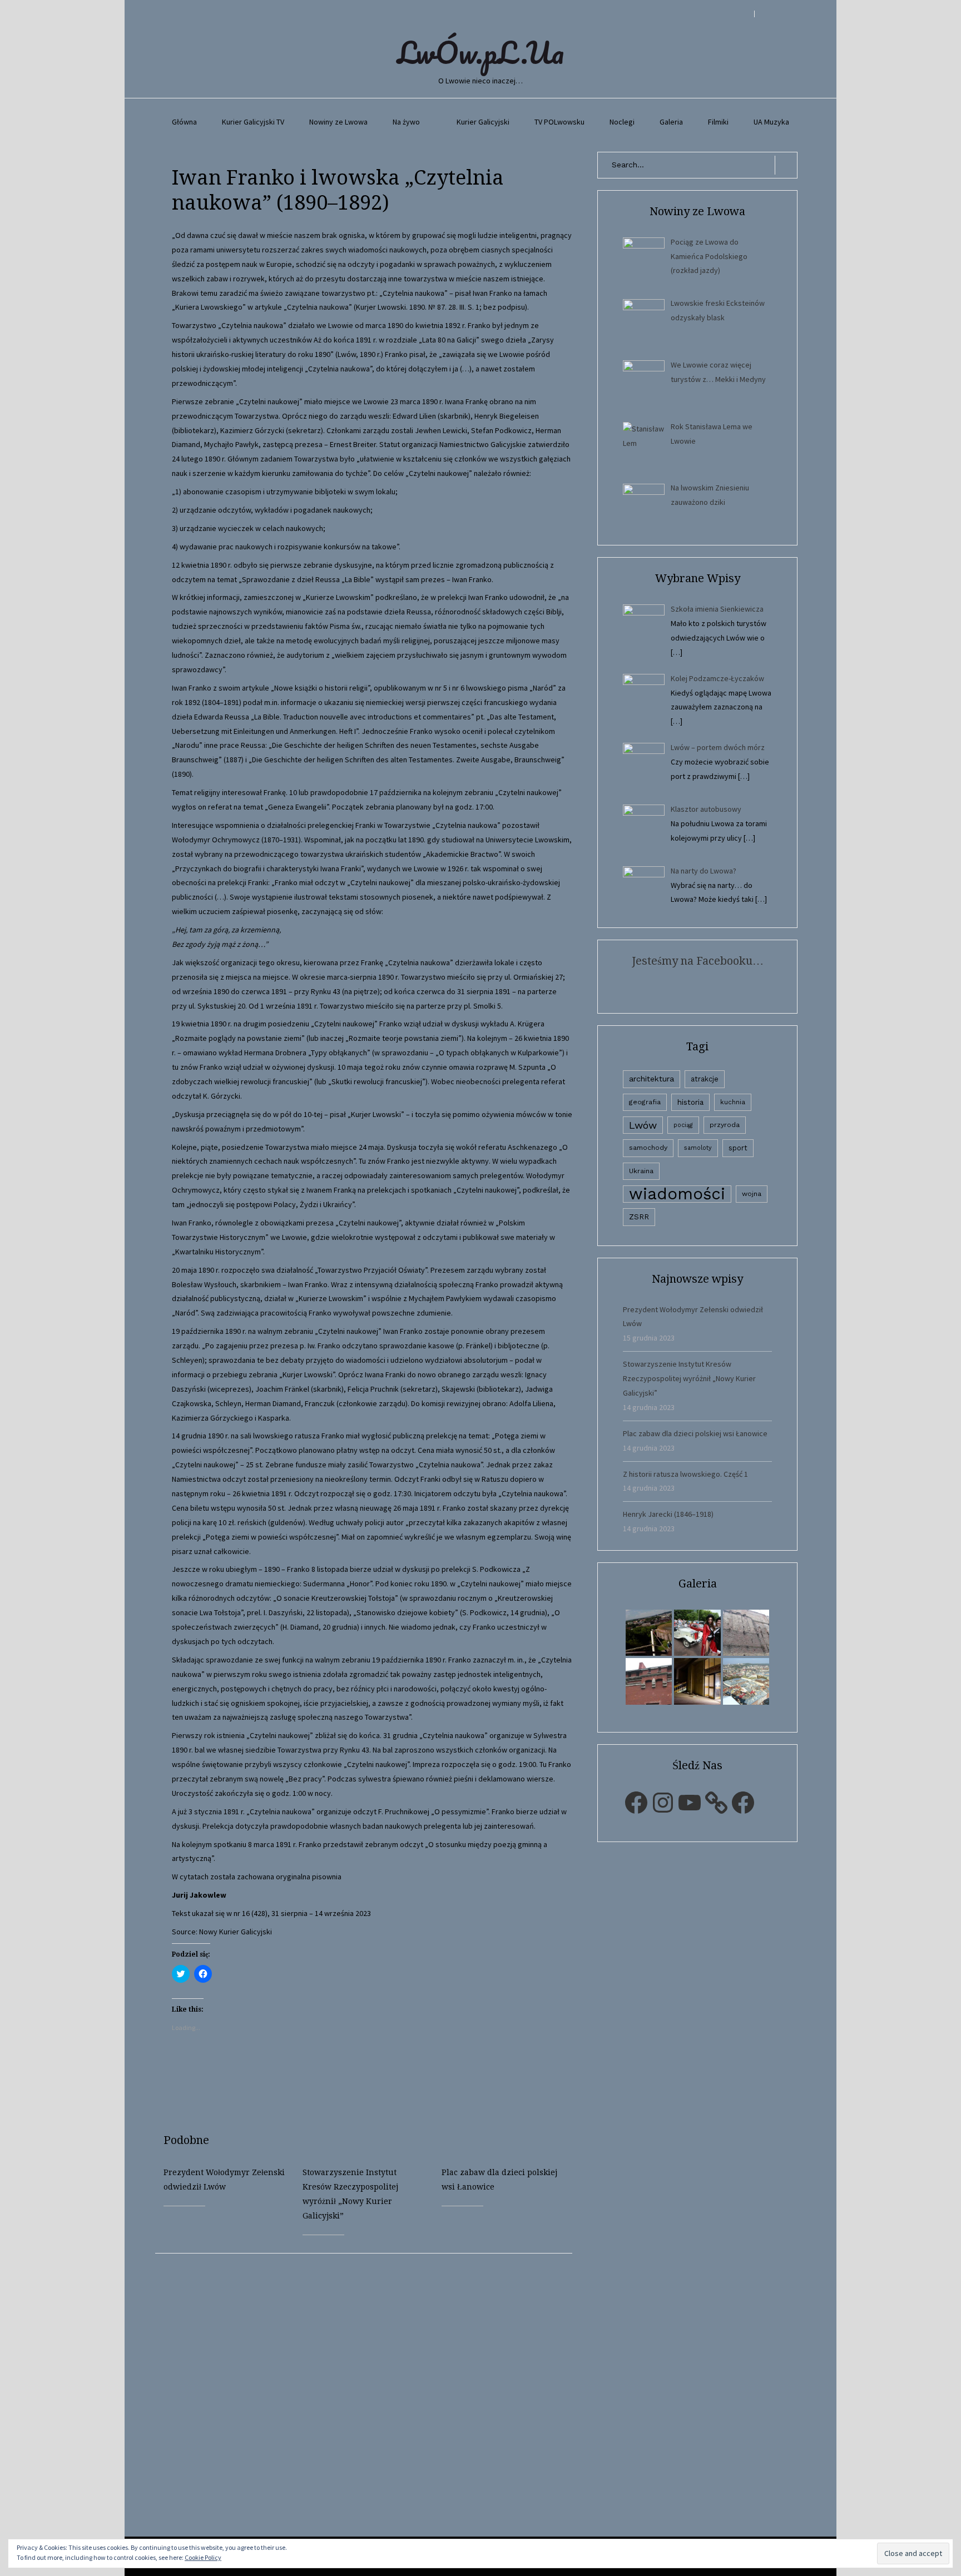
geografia (645, 1102)
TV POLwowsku (559, 122)
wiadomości (677, 1194)
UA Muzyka (771, 122)
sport (738, 1148)
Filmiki (718, 122)
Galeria (671, 122)
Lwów (643, 1125)
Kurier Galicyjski (483, 122)
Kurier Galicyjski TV (253, 122)
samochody (648, 1148)
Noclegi (622, 122)
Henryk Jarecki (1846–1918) (668, 1514)
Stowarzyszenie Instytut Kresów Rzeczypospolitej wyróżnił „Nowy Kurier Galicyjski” (689, 1378)
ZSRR (639, 1217)
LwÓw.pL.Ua (481, 52)
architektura (652, 1079)
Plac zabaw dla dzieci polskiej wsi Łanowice (695, 1433)
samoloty (698, 1148)
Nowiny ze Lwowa (338, 122)
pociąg (683, 1125)
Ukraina (641, 1171)
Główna (184, 122)
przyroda (725, 1125)
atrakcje (705, 1079)
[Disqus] (372, 2393)
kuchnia (733, 1102)
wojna (752, 1194)
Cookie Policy (203, 2557)
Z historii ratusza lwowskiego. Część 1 (685, 1474)
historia (690, 1102)
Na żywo (406, 122)
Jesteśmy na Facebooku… (698, 961)
